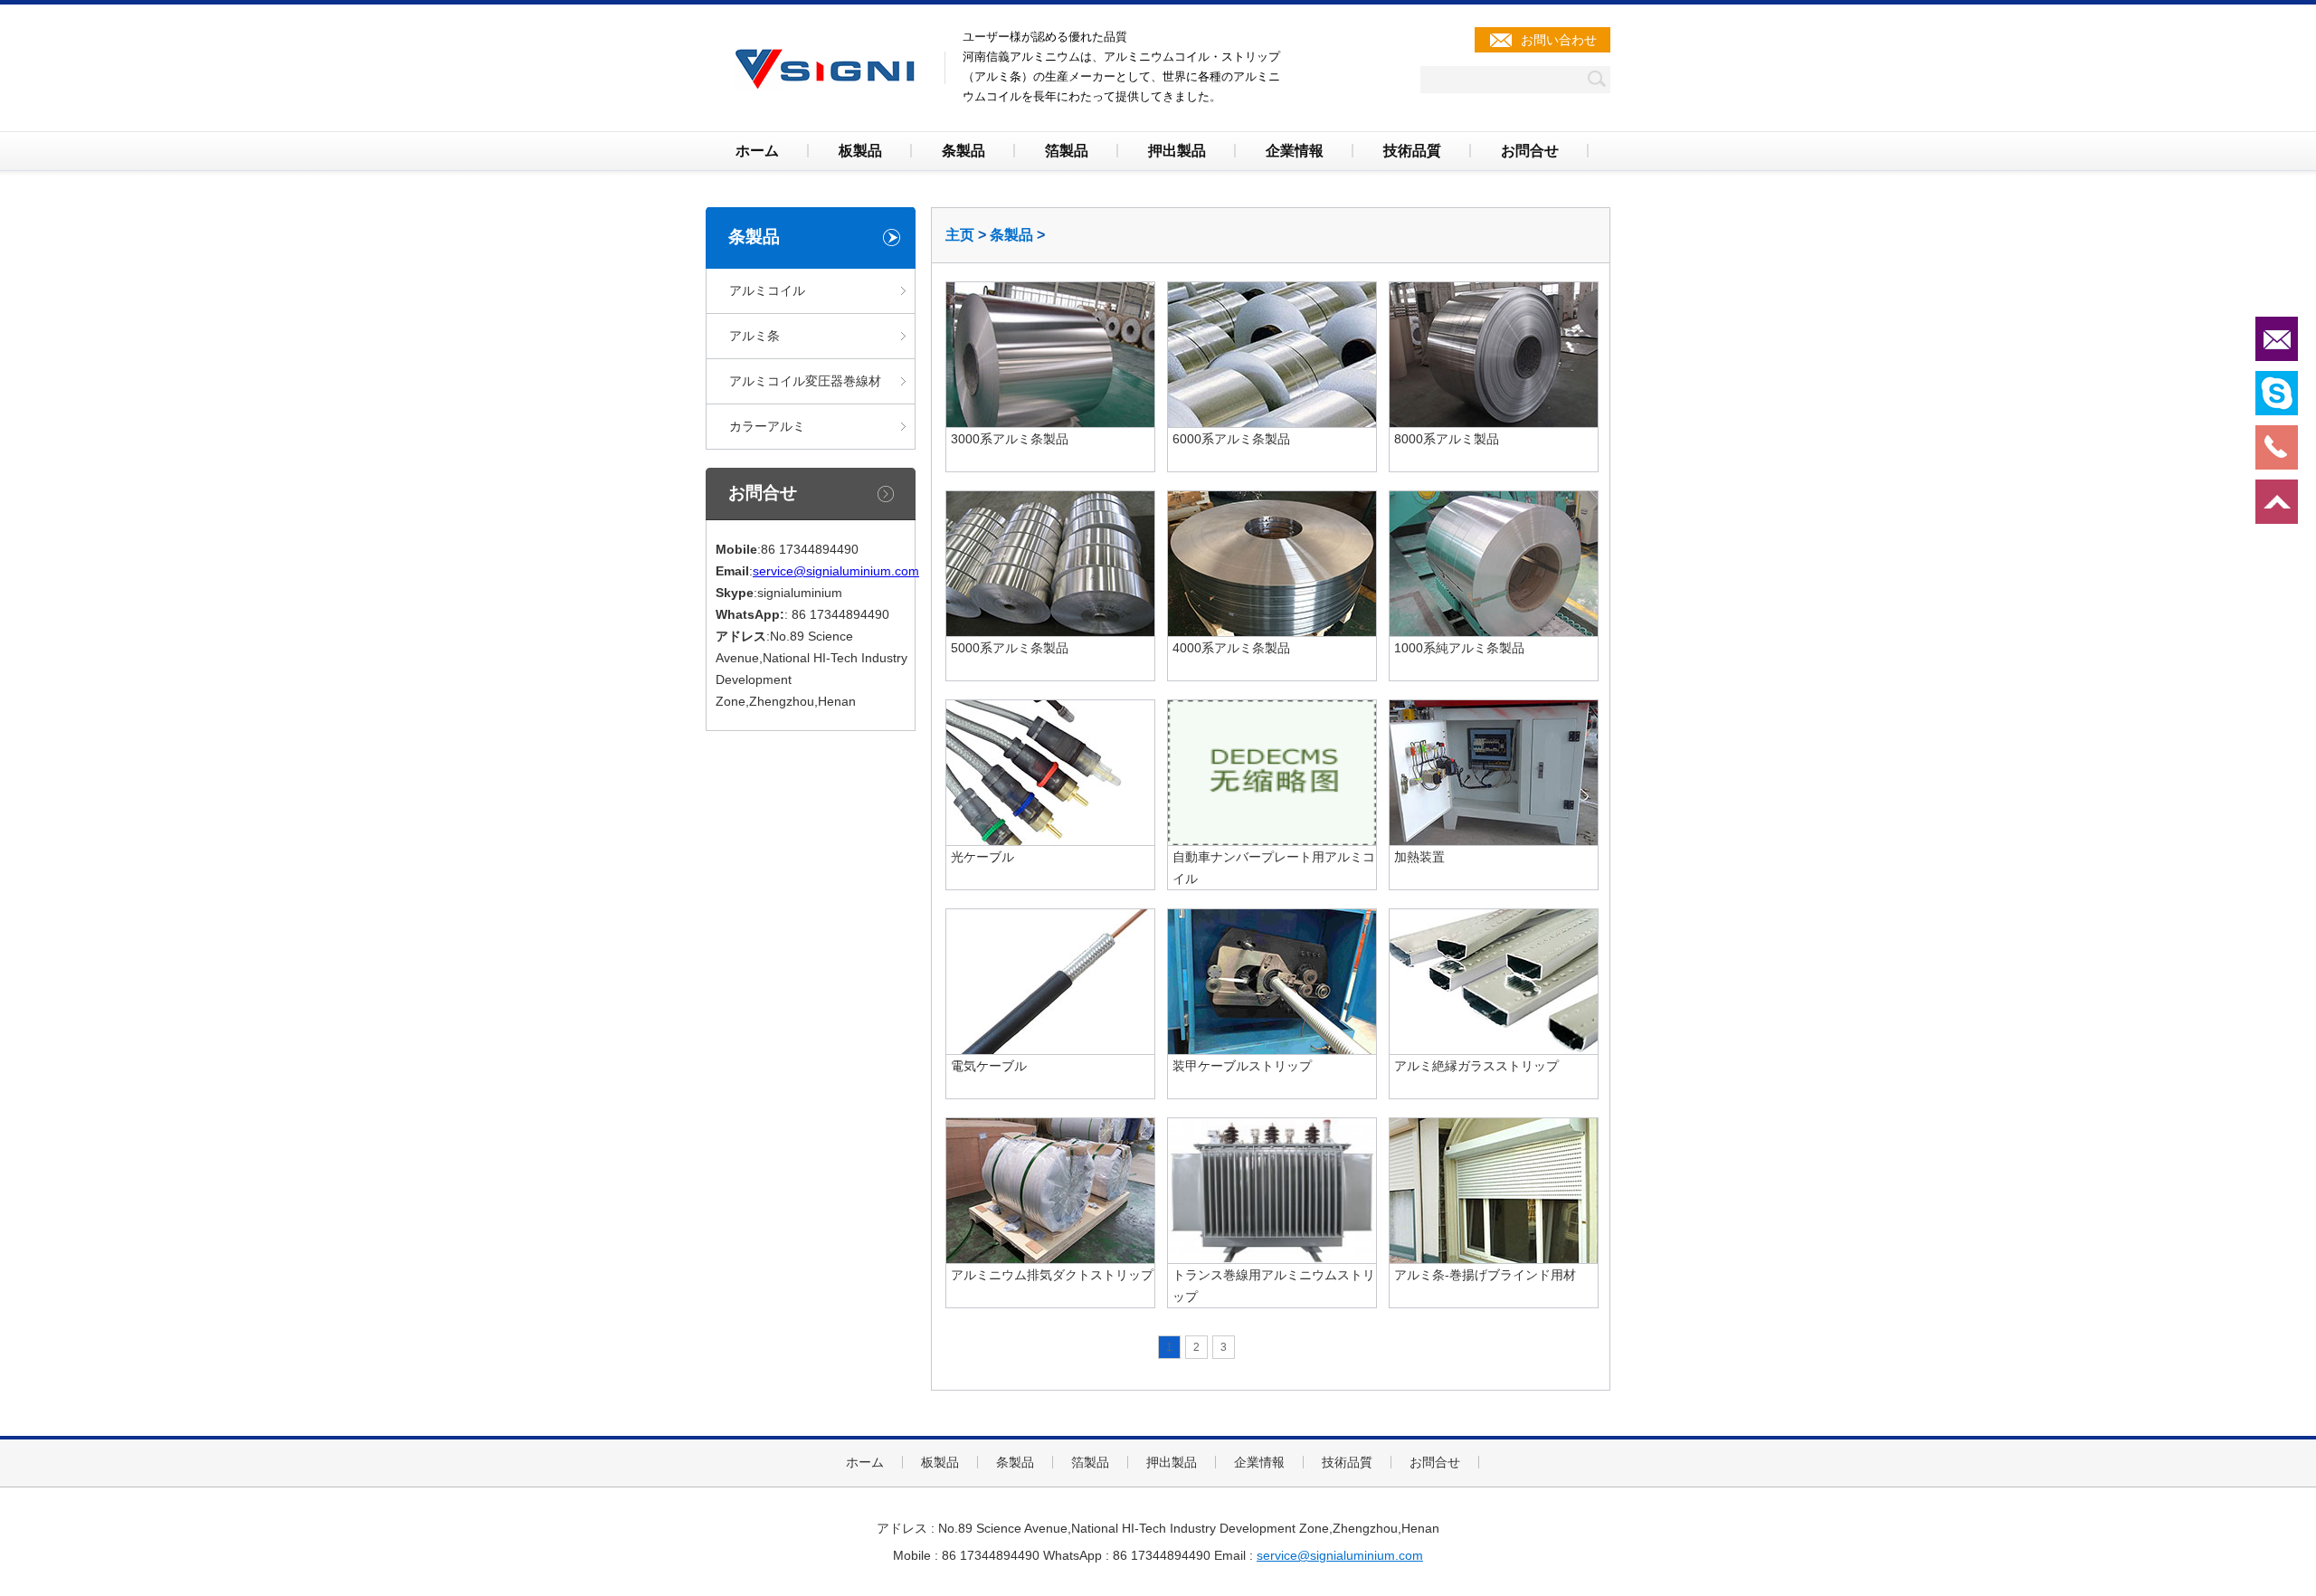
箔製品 (1067, 151)
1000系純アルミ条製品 (1459, 648)
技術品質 (1412, 151)
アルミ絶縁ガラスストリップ (1476, 1066)
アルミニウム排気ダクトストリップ (1052, 1275)
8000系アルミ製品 (1447, 439)
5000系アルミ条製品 (1010, 648)
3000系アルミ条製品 (1010, 439)
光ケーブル (982, 857)
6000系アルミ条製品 (1231, 439)
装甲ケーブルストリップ (1242, 1066)
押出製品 (1177, 151)
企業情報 (1295, 151)
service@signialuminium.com (836, 571)
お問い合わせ (1559, 40)
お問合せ (1530, 151)
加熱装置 (1419, 857)
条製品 (963, 151)
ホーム (757, 151)
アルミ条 (755, 336)
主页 (960, 235)
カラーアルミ (767, 426)
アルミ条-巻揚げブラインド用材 (1485, 1275)
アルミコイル (767, 290)
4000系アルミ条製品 (1231, 648)
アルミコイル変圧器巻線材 (805, 381)
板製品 (860, 151)
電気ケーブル (989, 1066)
